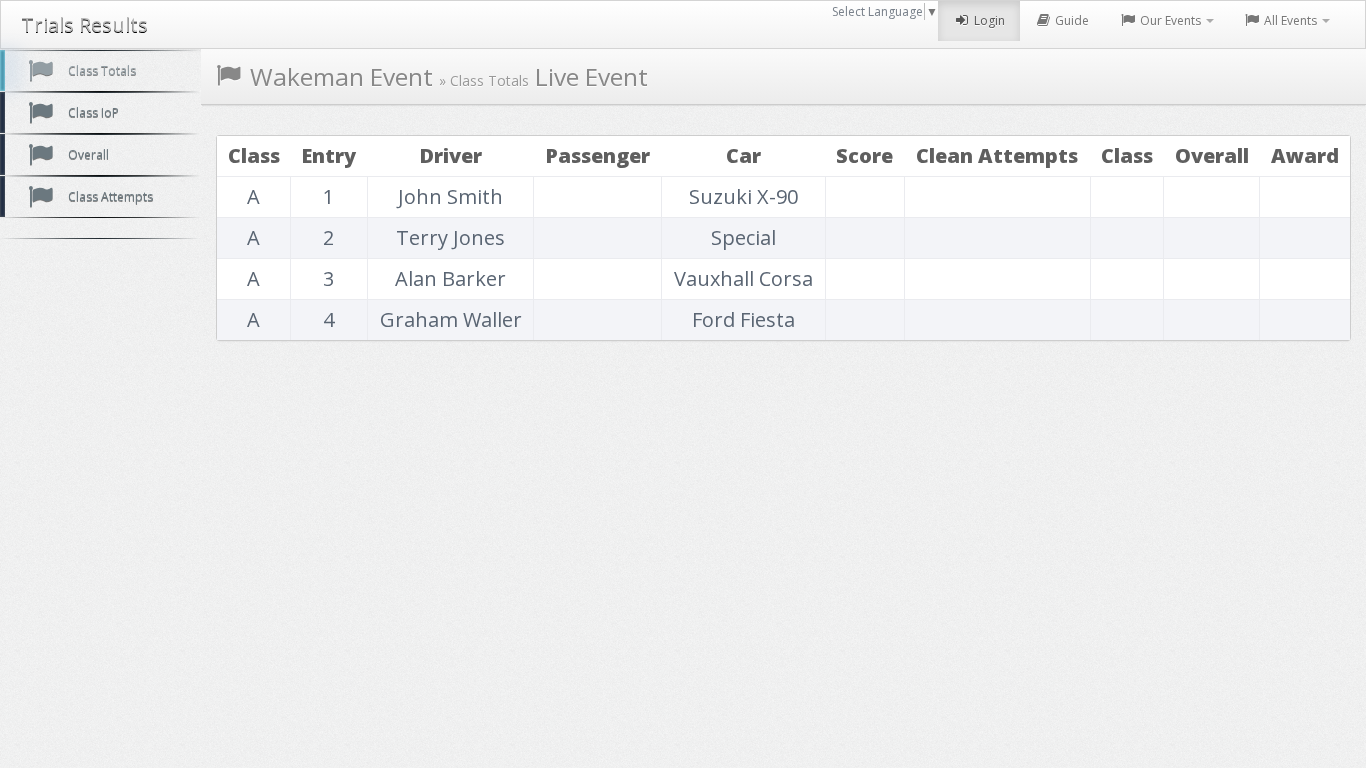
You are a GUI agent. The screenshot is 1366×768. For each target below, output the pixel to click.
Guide (1070, 20)
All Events (1290, 20)
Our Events (1170, 20)
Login (988, 20)
